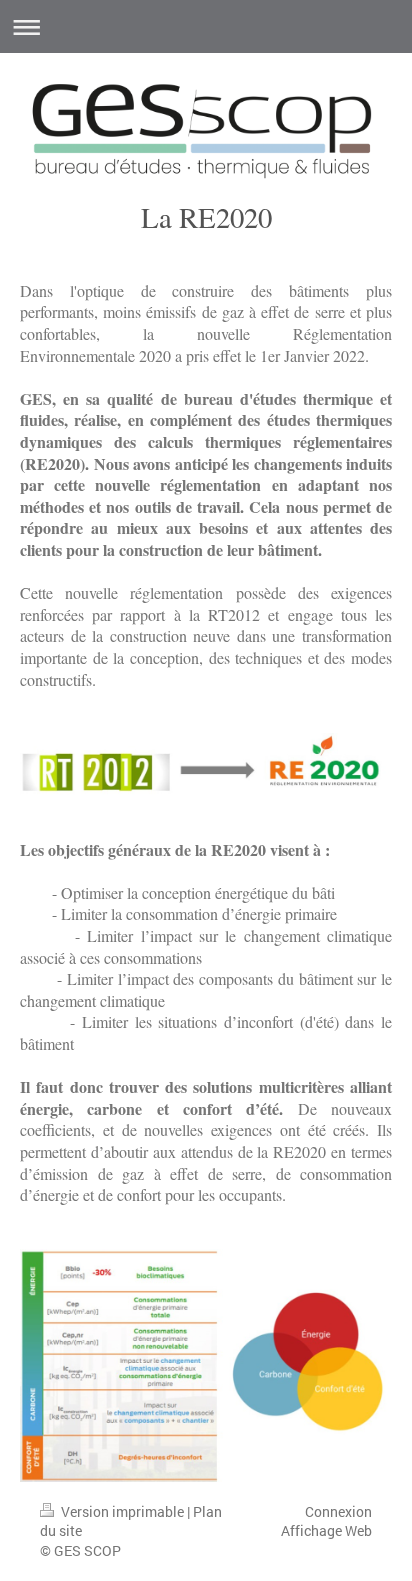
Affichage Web (326, 1530)
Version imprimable (122, 1511)
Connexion (338, 1511)
